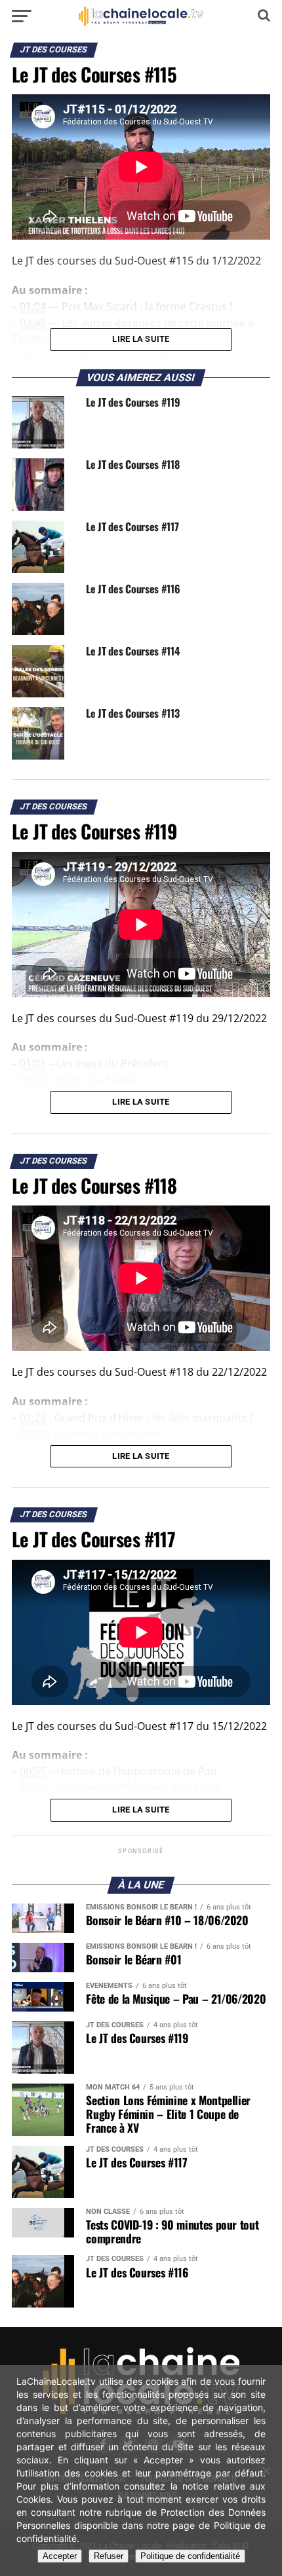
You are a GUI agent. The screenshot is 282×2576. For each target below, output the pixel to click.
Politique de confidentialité (190, 2556)
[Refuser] (266, 2471)
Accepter (60, 2556)
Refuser (109, 2556)
